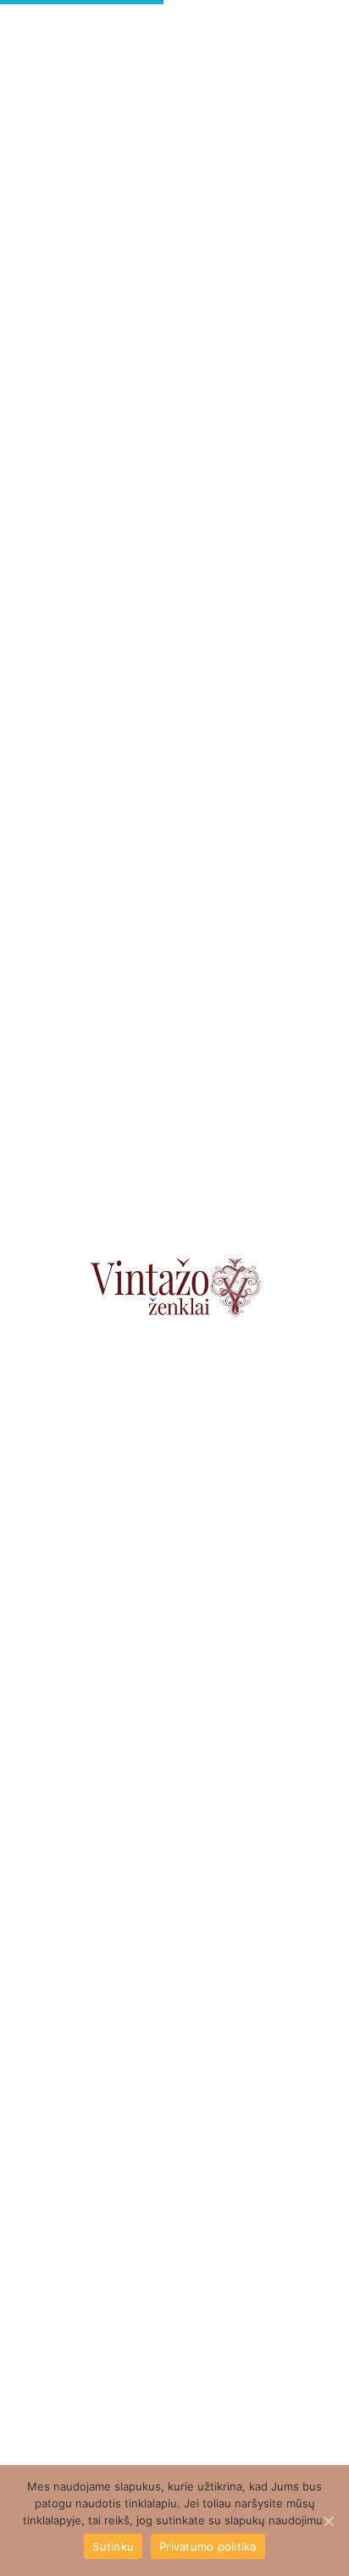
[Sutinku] (328, 2521)
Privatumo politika (208, 2546)
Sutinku (113, 2546)
